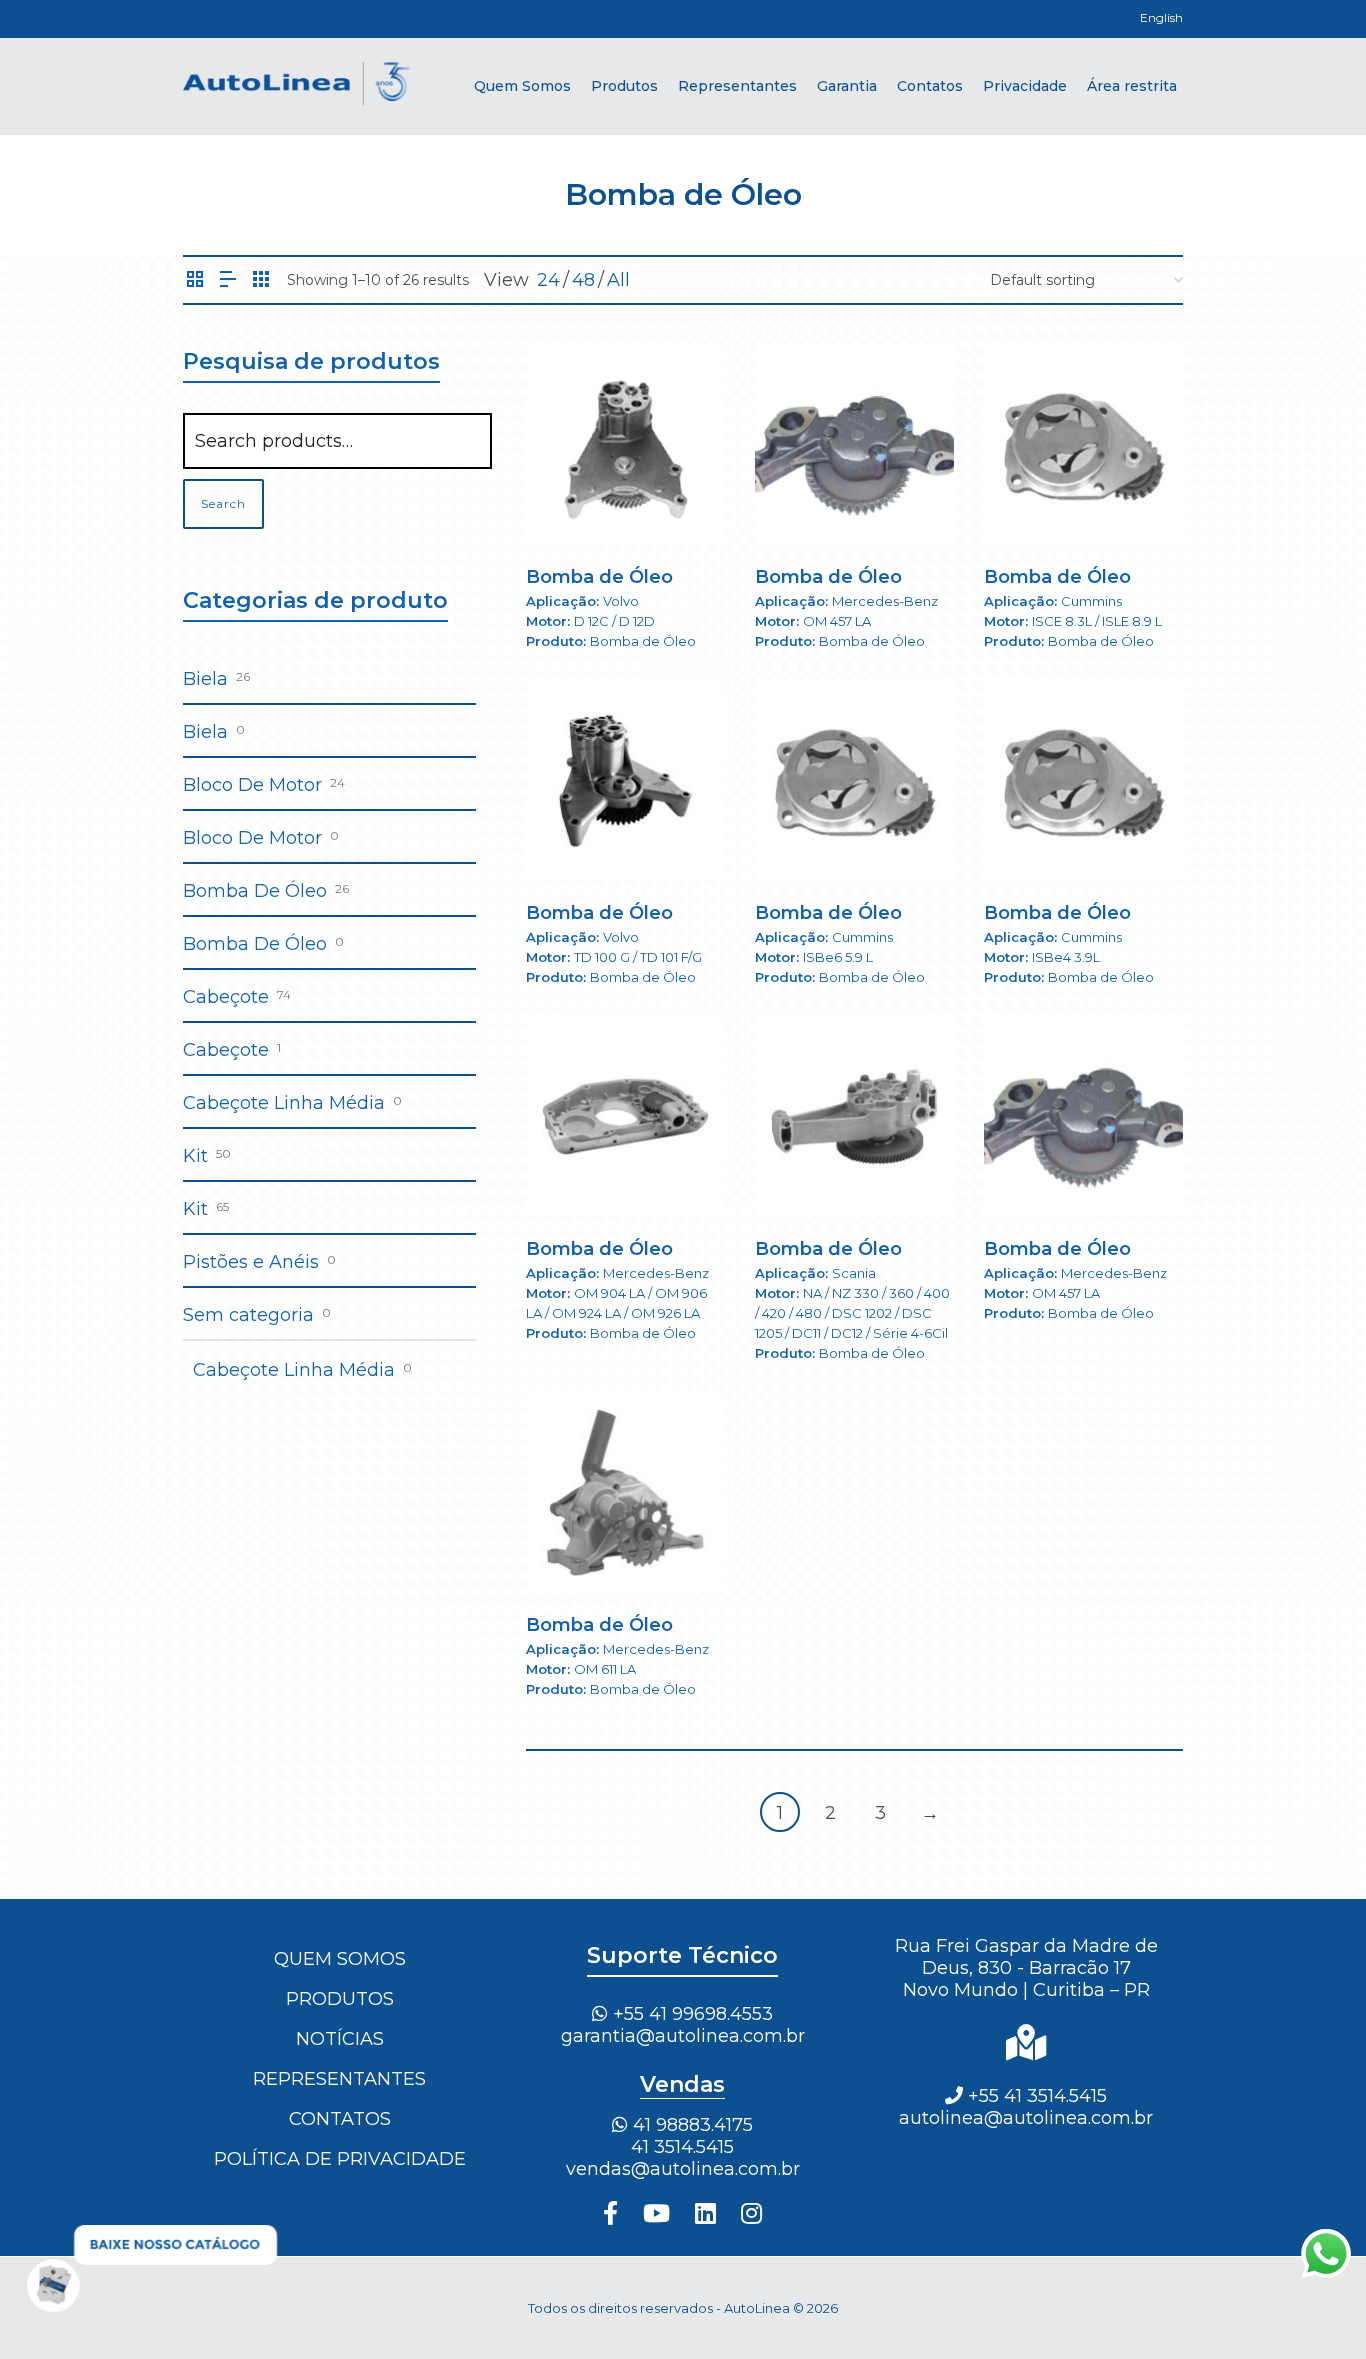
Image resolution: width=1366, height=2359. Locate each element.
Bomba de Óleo (599, 577)
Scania (854, 1273)
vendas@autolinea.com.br (683, 2169)
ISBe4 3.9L (1066, 957)
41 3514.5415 (682, 2147)
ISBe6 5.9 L (838, 957)
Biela (205, 679)
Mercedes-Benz (885, 601)
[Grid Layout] (261, 280)
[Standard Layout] (195, 280)
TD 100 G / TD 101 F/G (638, 957)
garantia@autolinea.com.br (683, 2036)
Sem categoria (248, 1315)
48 (583, 280)
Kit (195, 1156)
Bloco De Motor (252, 785)
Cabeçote (226, 997)
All (618, 280)
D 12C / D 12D (614, 621)
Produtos (340, 1999)
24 (548, 280)
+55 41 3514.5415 (1035, 2096)
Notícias (340, 2039)
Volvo (621, 601)
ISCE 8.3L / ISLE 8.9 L (1097, 621)
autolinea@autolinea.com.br (1026, 2118)
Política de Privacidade (340, 2159)
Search (223, 503)
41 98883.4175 (690, 2125)
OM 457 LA (837, 621)
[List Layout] (228, 280)
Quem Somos (340, 1959)
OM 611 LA (605, 1669)
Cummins (1091, 601)
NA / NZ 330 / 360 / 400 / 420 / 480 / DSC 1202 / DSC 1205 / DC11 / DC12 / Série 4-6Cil (852, 1313)
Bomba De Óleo (255, 891)
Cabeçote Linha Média (284, 1103)
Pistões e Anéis (251, 1262)
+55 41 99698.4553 (690, 2014)
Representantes (339, 2079)
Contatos (340, 2119)
